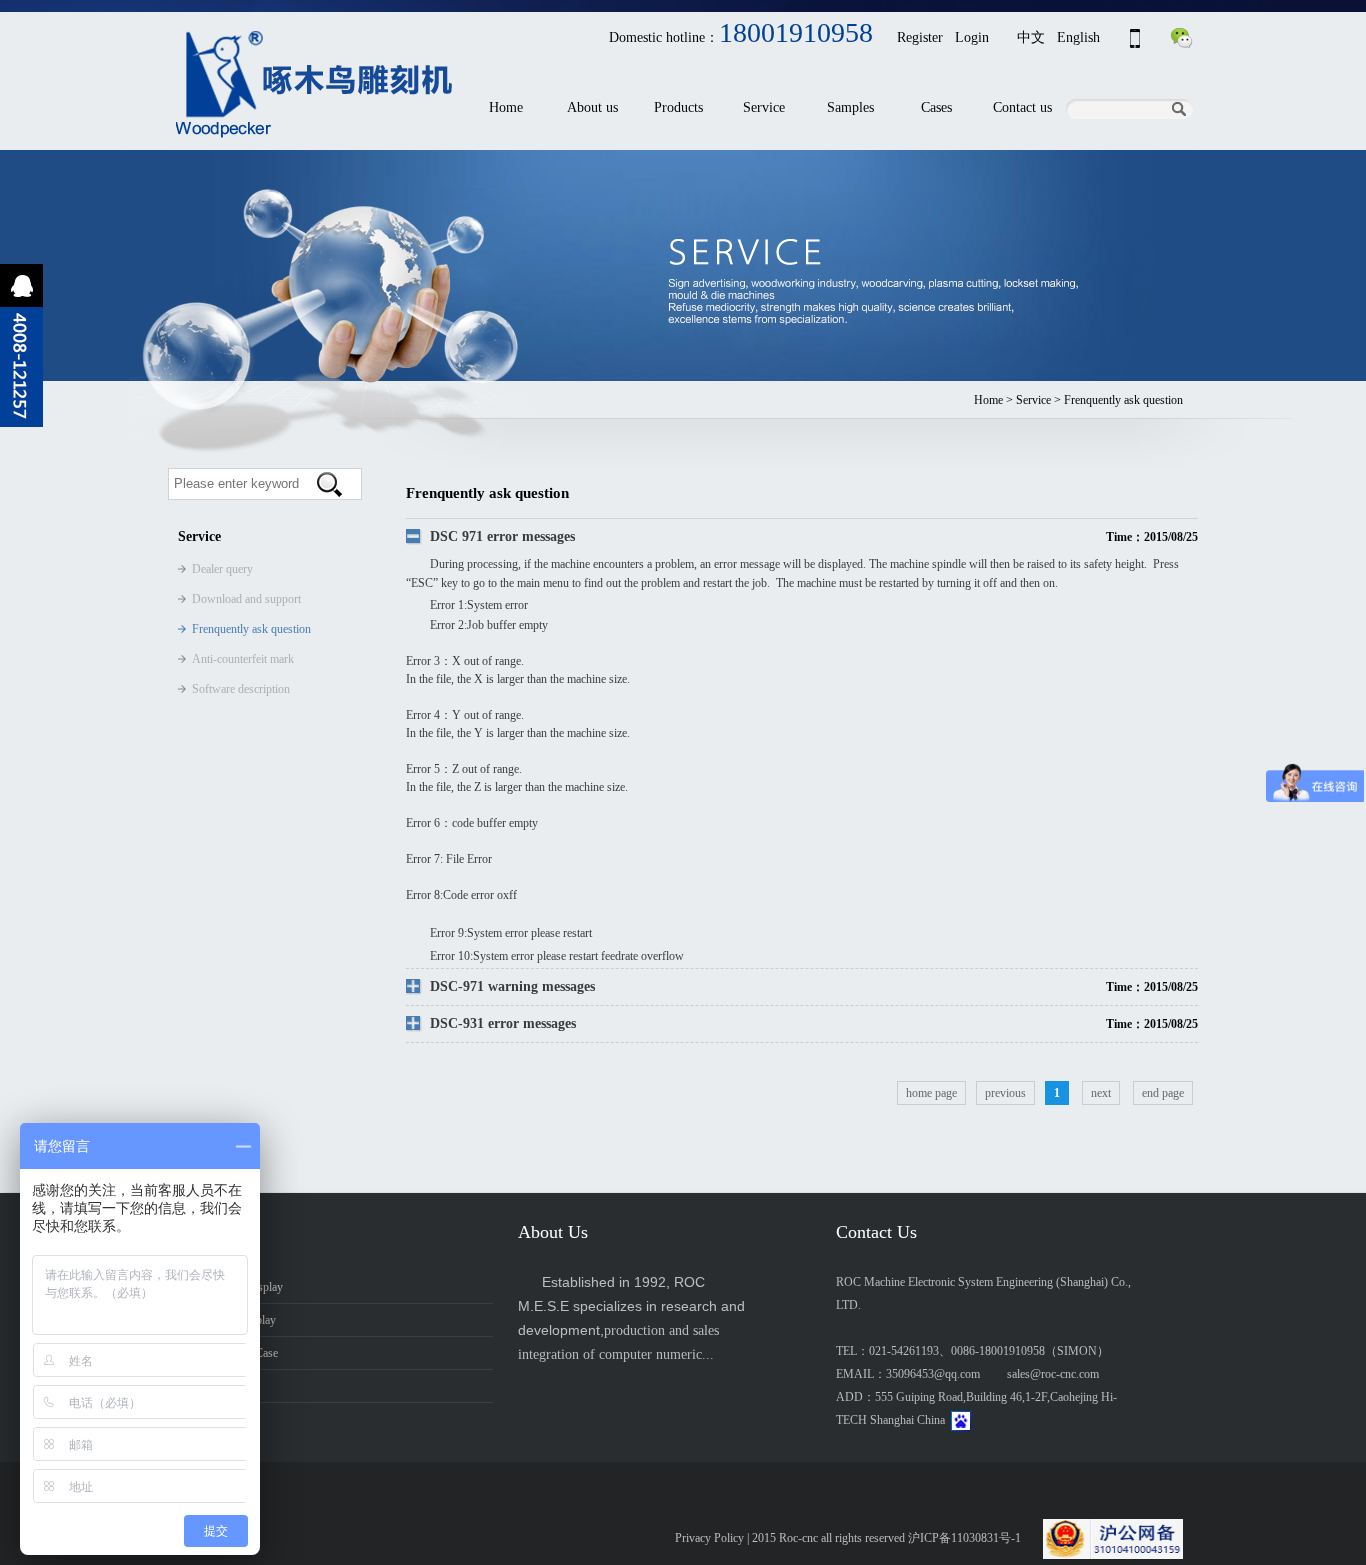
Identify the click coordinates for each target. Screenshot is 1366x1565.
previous (1005, 1093)
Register (920, 37)
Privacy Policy (709, 1538)
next (1101, 1093)
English (1078, 37)
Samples (850, 107)
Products (678, 107)
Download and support (246, 599)
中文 (1031, 37)
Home (506, 107)
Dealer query (222, 569)
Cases (936, 107)
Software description (241, 689)
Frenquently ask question (251, 629)
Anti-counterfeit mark (243, 659)
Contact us (1022, 107)
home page (931, 1093)
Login (972, 37)
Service (764, 107)
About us (592, 107)
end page (1163, 1093)
